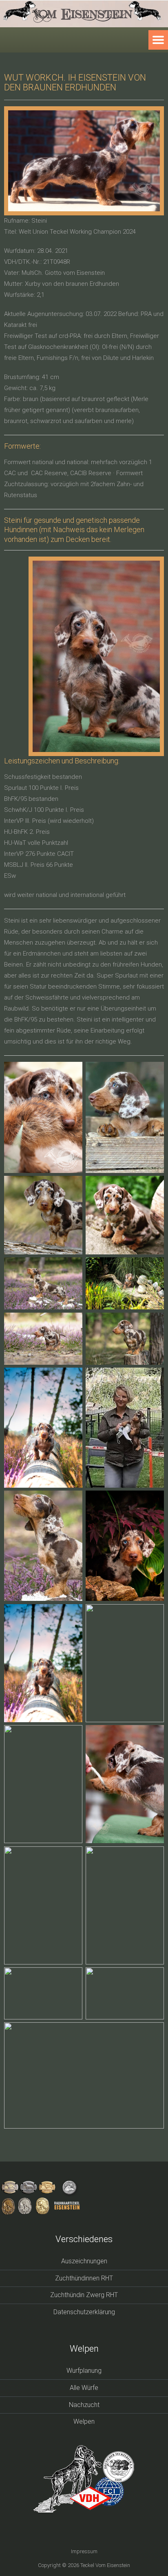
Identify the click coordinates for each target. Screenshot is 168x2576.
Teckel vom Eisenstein (105, 2565)
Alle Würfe (84, 2388)
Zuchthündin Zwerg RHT (84, 2295)
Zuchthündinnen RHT (84, 2278)
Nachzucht (84, 2405)
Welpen (84, 2421)
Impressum (84, 2551)
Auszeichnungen (84, 2261)
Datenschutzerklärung (84, 2312)
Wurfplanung (84, 2371)
